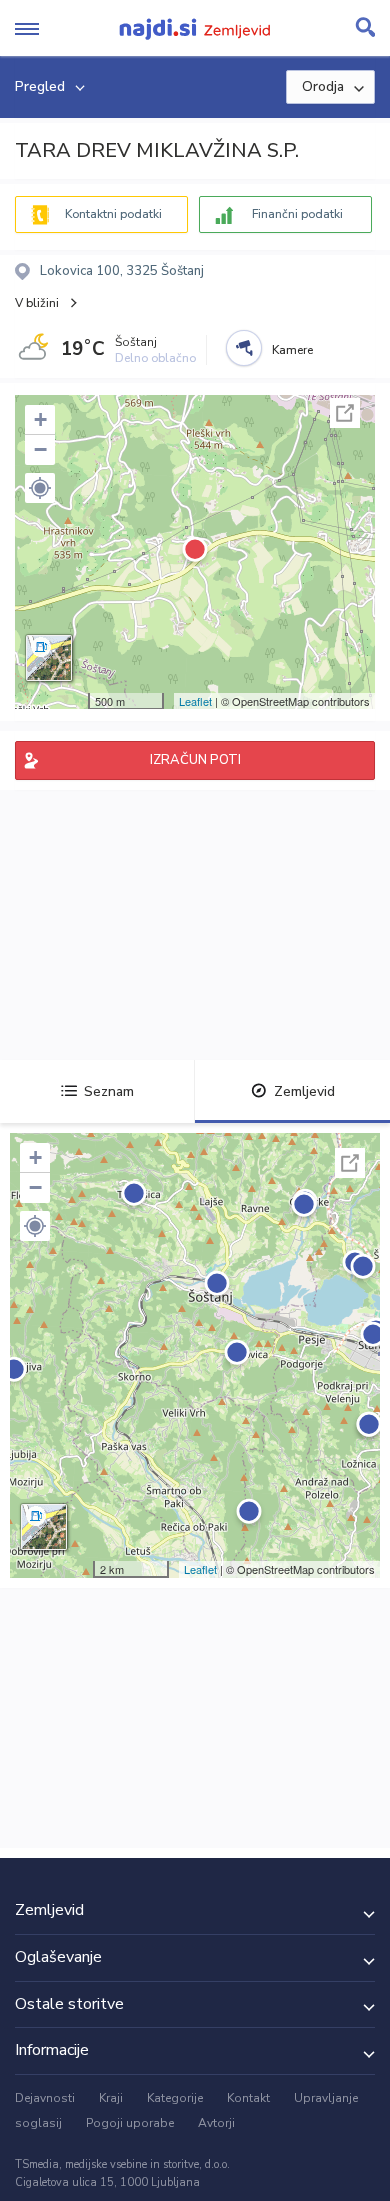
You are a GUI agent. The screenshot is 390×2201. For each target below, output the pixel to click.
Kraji (111, 2098)
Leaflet (195, 701)
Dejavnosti (45, 2098)
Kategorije (175, 2098)
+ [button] (40, 419)
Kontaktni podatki (113, 214)
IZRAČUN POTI (195, 760)
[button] (40, 488)
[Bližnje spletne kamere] (244, 348)
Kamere (292, 350)
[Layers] (49, 658)
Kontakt (248, 2098)
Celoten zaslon (345, 413)
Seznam (109, 1091)
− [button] (40, 449)
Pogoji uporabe (130, 2123)
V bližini (37, 303)
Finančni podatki (297, 214)
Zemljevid (304, 1091)
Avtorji (216, 2123)
